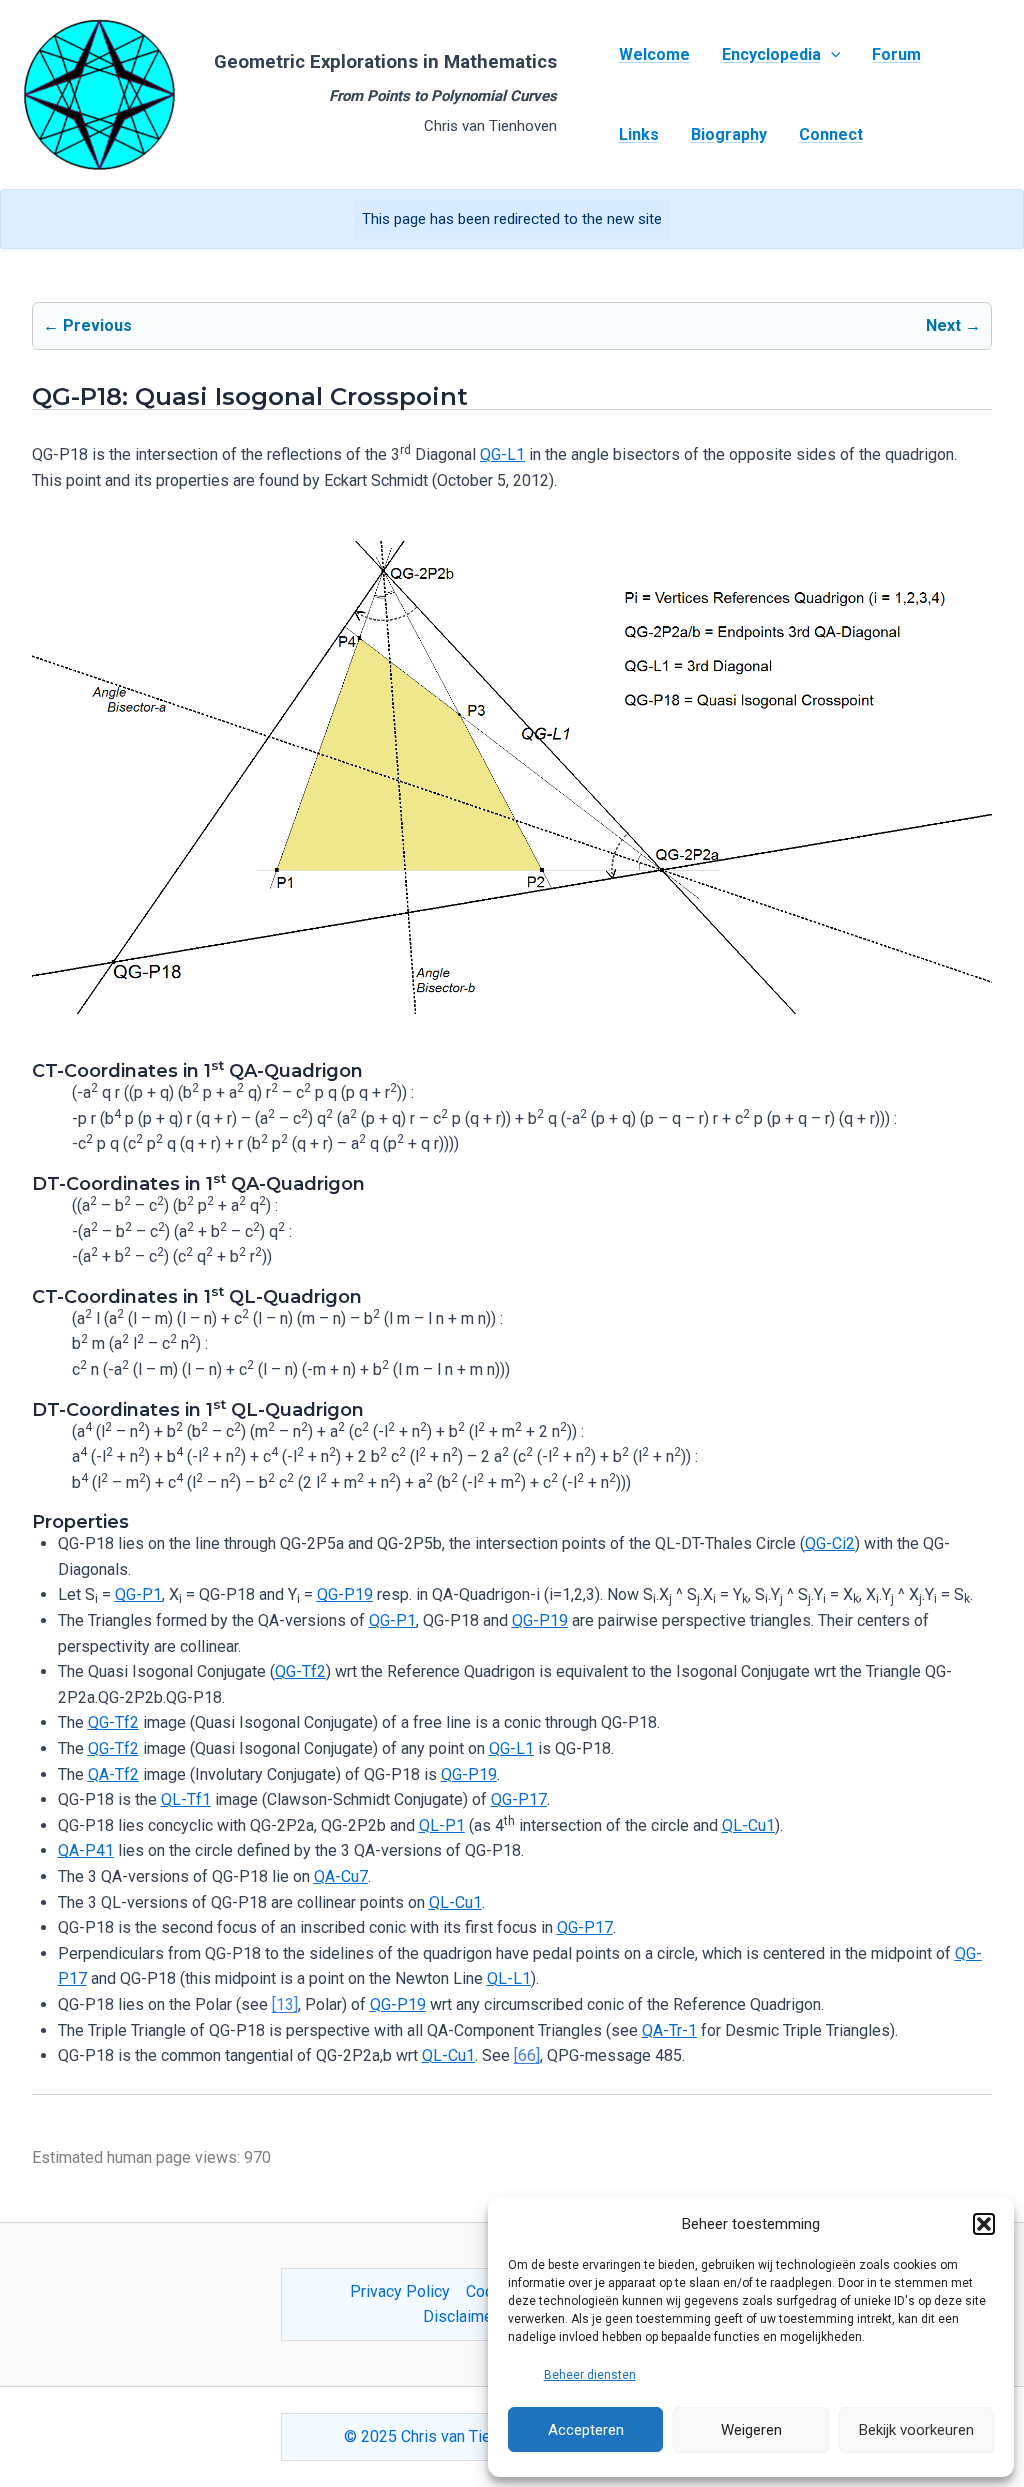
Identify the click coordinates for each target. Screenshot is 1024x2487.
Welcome (654, 54)
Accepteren (586, 2430)
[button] (984, 2224)
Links (639, 134)
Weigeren (751, 2430)
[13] (285, 2004)
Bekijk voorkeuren (916, 2430)
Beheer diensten (590, 2375)
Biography (729, 134)
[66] (527, 2055)
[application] (831, 55)
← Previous (87, 325)
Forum (896, 54)
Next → (953, 325)
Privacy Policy (400, 2291)
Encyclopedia (771, 54)
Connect (831, 134)
